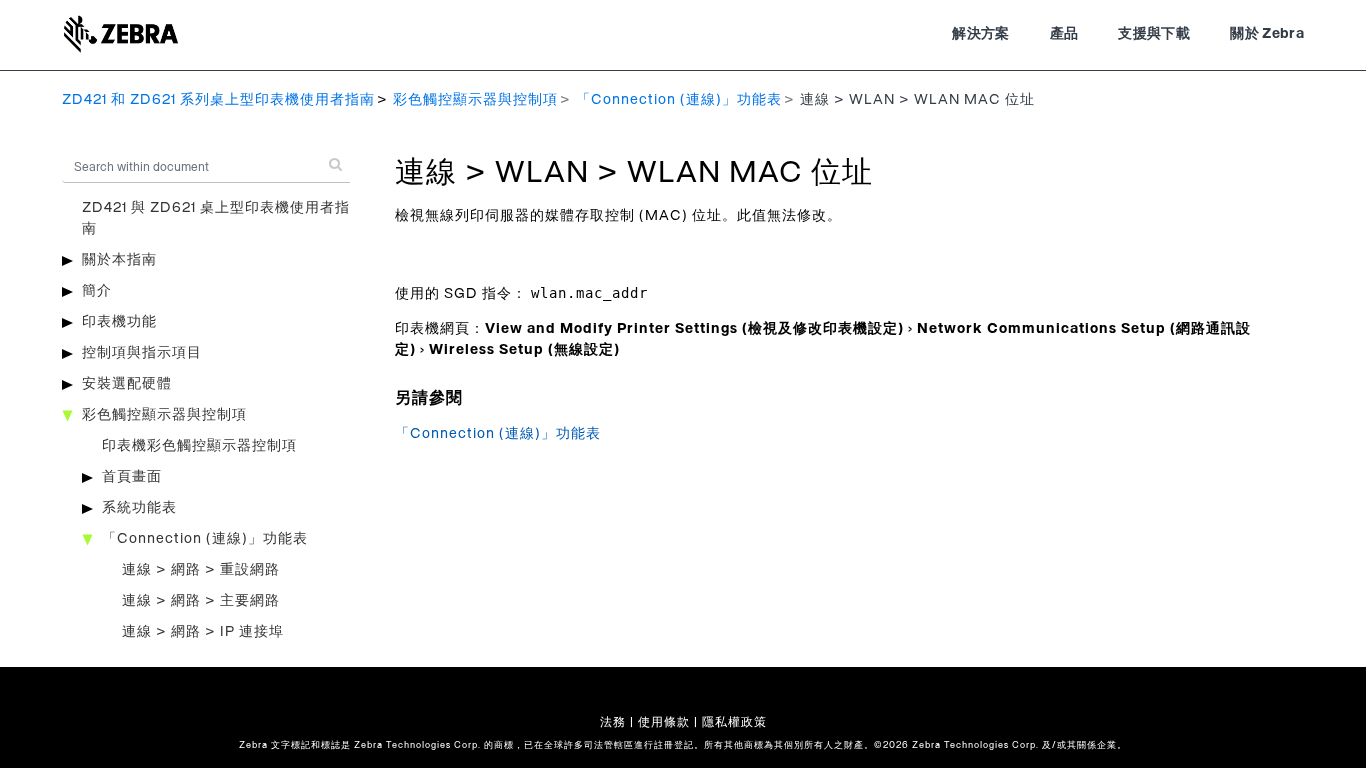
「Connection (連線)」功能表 (679, 100)
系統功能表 (139, 508)
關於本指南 (119, 260)
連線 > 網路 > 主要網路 (201, 601)
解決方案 (980, 34)
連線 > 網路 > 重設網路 (201, 570)
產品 (1064, 34)
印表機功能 (119, 322)
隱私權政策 (734, 722)
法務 (613, 722)
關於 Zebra (1267, 34)
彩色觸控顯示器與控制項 (475, 100)
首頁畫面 (132, 477)
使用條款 (664, 722)
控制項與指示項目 (142, 353)
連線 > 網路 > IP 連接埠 (203, 632)
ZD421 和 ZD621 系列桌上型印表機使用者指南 (218, 100)
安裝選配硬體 (127, 384)
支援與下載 (1154, 34)
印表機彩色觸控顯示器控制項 (199, 446)
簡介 (97, 291)
